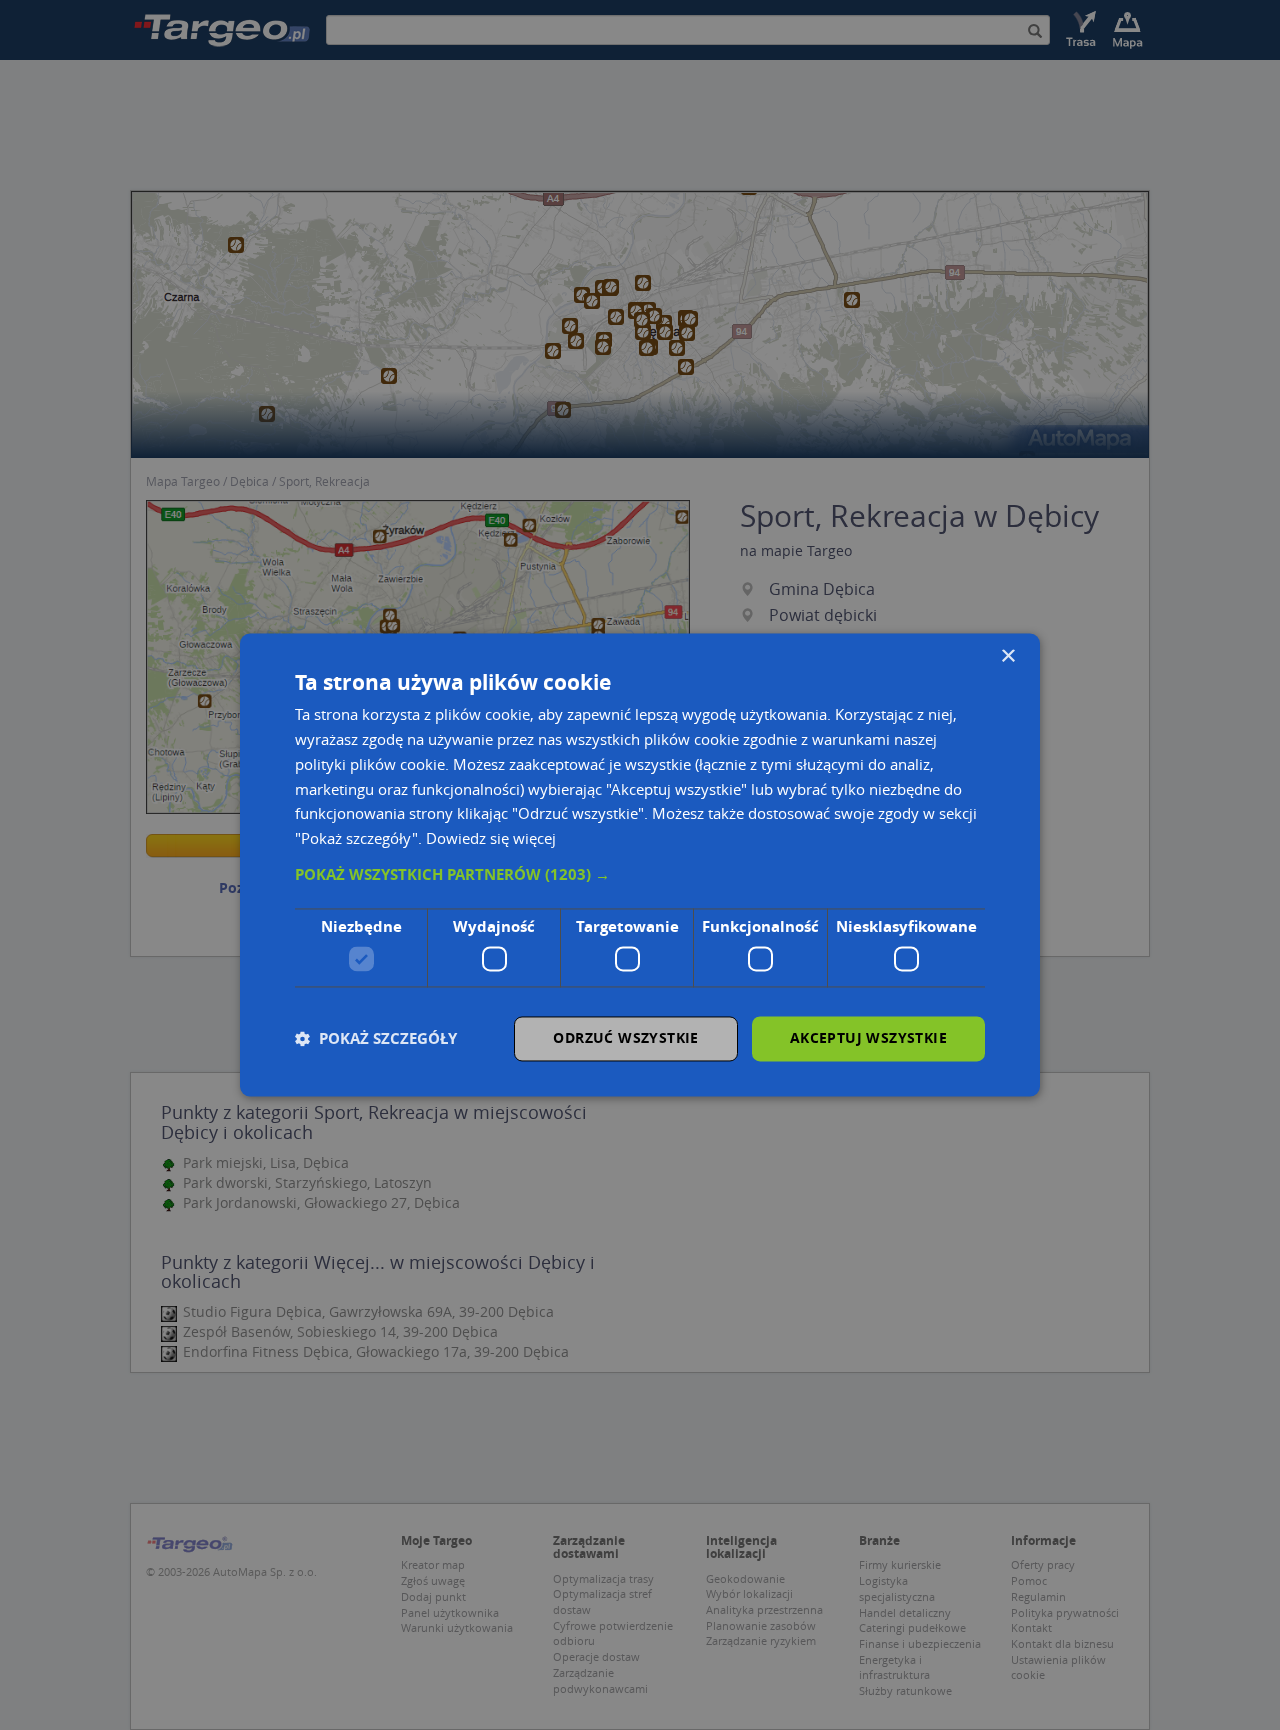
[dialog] (640, 864)
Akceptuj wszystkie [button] (868, 1038)
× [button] (1007, 656)
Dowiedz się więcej (491, 839)
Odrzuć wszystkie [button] (625, 1038)
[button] (640, 875)
